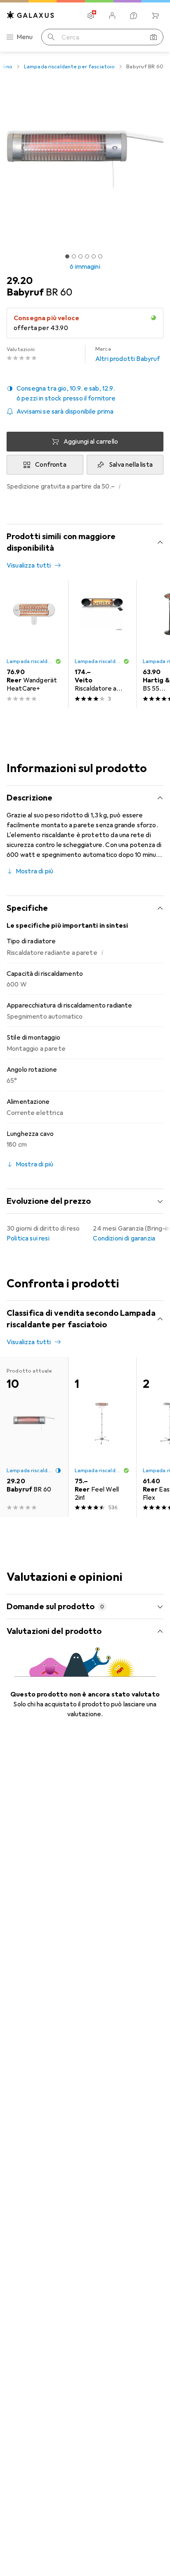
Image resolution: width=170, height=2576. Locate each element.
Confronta (51, 465)
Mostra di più (34, 871)
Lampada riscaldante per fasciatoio (69, 67)
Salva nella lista (131, 465)
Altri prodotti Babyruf (128, 354)
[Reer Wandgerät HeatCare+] (34, 644)
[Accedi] (112, 16)
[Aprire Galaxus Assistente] (134, 16)
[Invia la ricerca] (51, 37)
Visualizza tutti (29, 565)
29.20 (20, 281)
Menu (25, 37)
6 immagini (85, 267)
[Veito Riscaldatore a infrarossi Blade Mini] (102, 644)
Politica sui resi (28, 1238)
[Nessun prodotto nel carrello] (155, 16)
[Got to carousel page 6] (100, 256)
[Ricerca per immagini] (153, 37)
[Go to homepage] (31, 15)
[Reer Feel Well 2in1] (102, 1437)
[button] (85, 393)
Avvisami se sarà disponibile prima (65, 412)
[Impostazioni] (91, 16)
